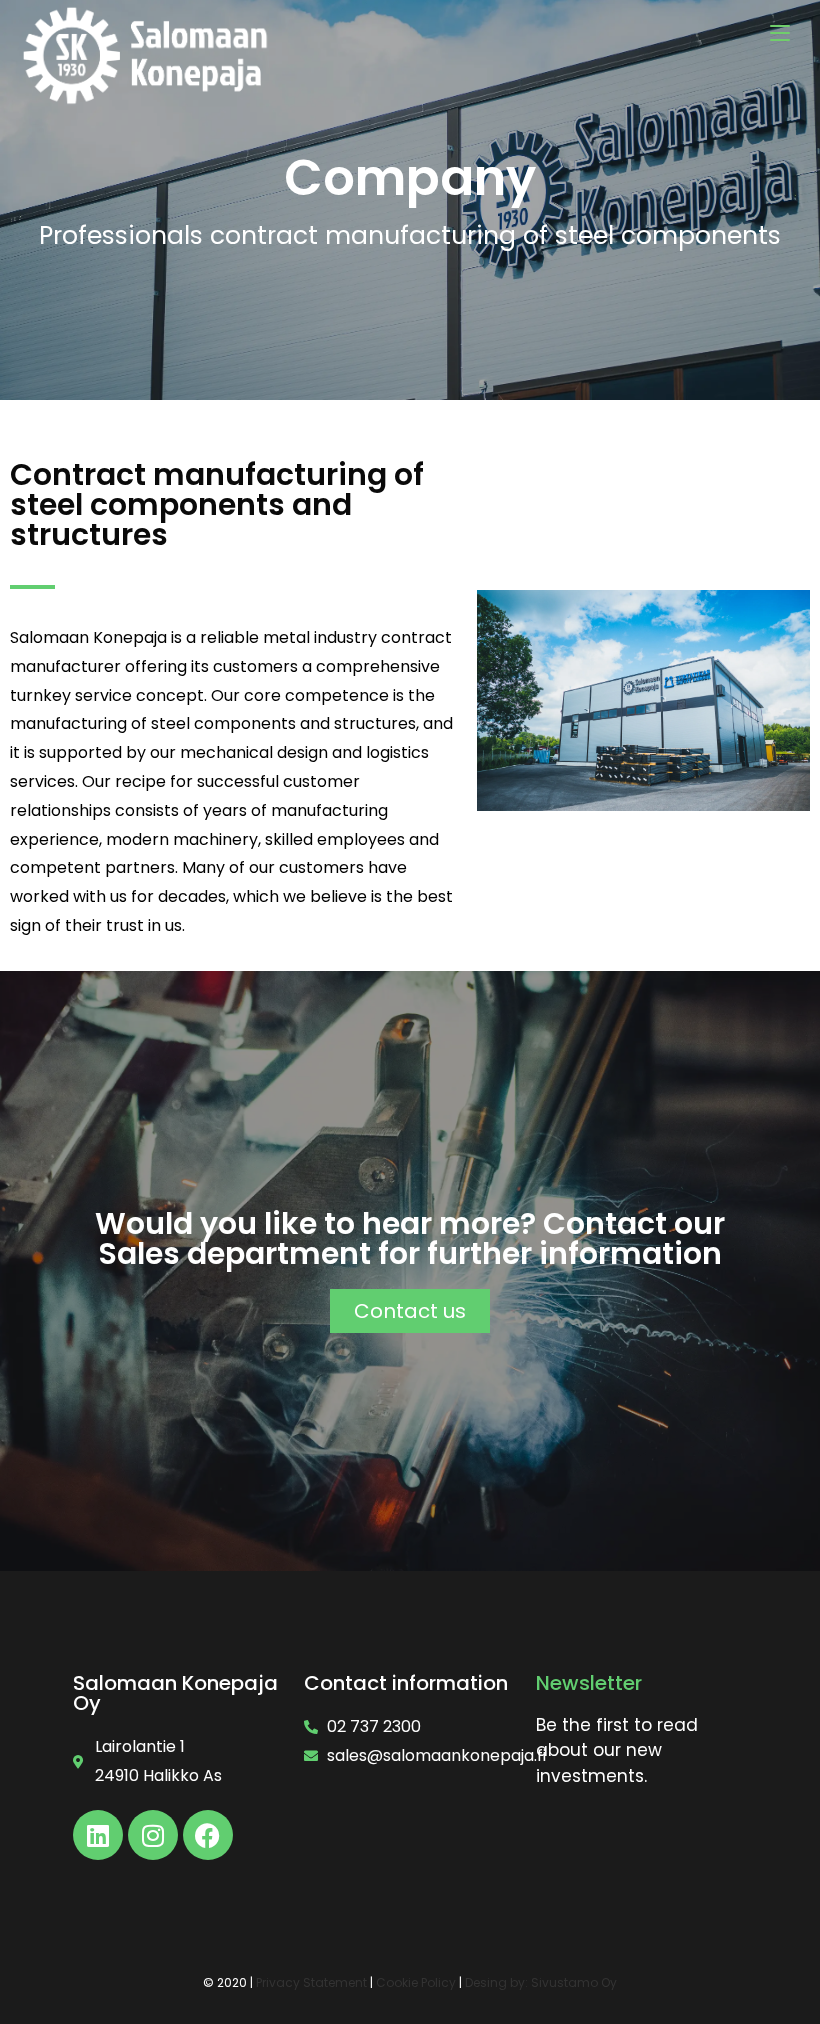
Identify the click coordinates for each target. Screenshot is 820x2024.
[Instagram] (153, 1835)
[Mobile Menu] (780, 32)
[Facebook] (208, 1835)
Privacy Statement (311, 1982)
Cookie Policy (416, 1982)
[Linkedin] (98, 1835)
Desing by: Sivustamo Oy (541, 1982)
